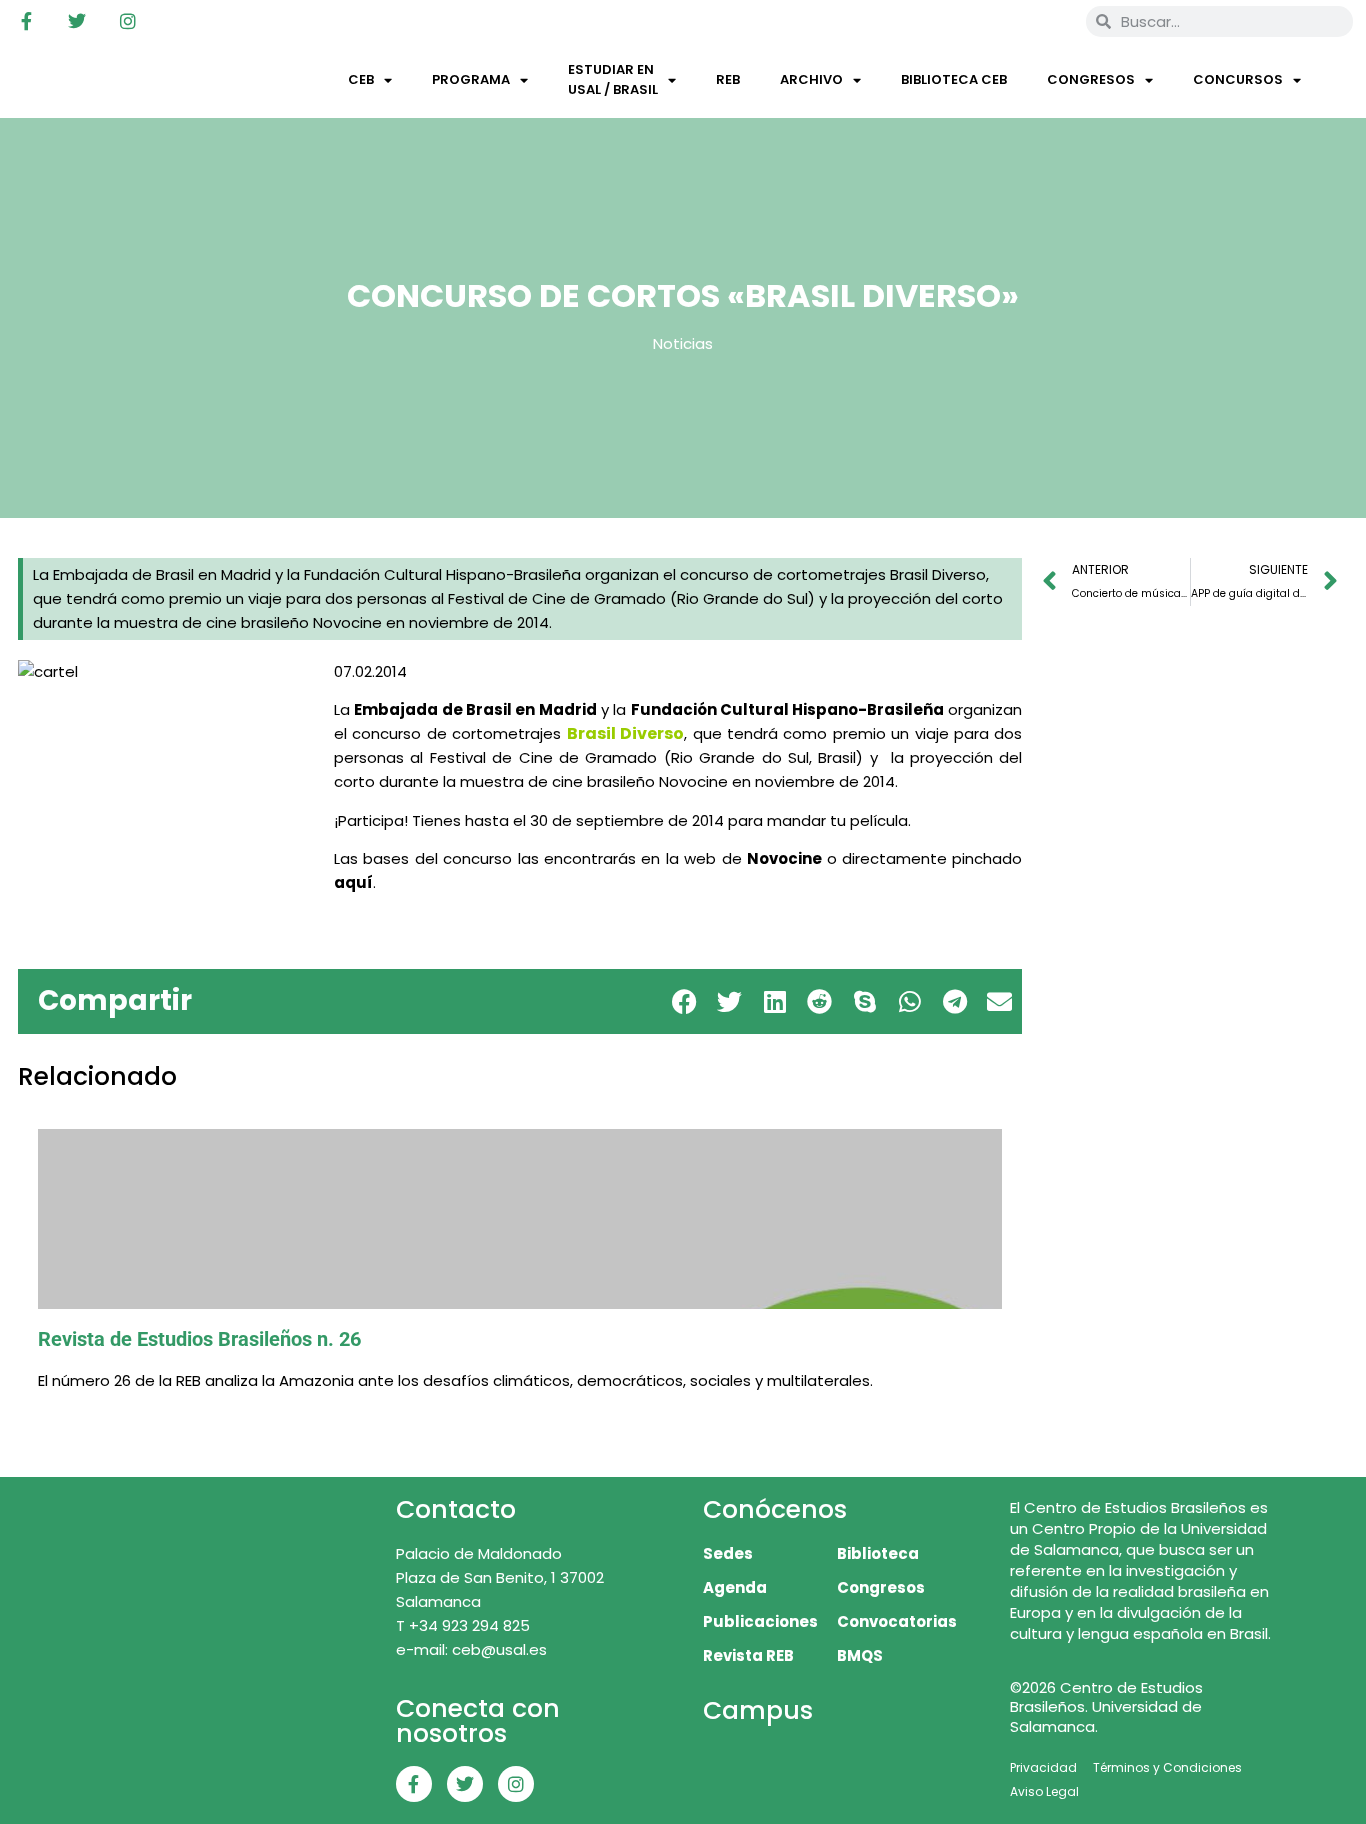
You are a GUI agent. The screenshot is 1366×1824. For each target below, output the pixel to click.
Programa (471, 79)
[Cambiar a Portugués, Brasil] (1004, 21)
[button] (684, 1001)
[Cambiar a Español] (1042, 21)
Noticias (683, 343)
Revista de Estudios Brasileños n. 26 (199, 1339)
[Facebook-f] (26, 21)
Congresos (1091, 79)
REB (728, 79)
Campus (758, 1710)
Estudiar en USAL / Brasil (613, 79)
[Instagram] (128, 21)
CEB (361, 79)
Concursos (1238, 79)
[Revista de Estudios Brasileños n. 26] (520, 1219)
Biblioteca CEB (954, 79)
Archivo (811, 79)
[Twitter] (77, 21)
